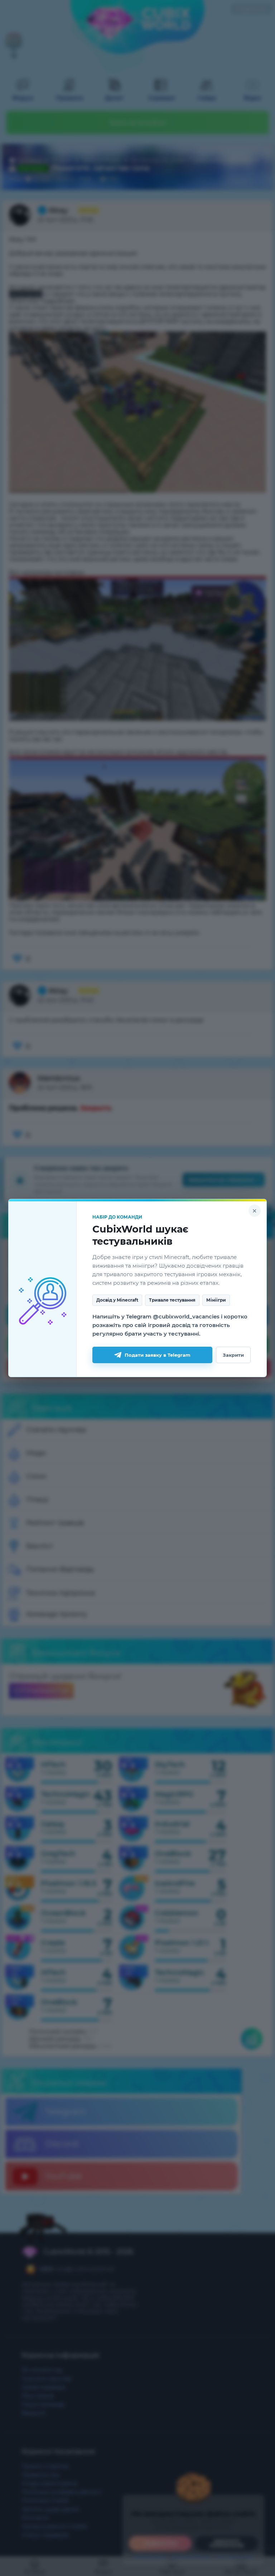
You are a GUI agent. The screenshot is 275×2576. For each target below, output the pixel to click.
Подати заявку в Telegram (158, 1355)
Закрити (233, 1355)
